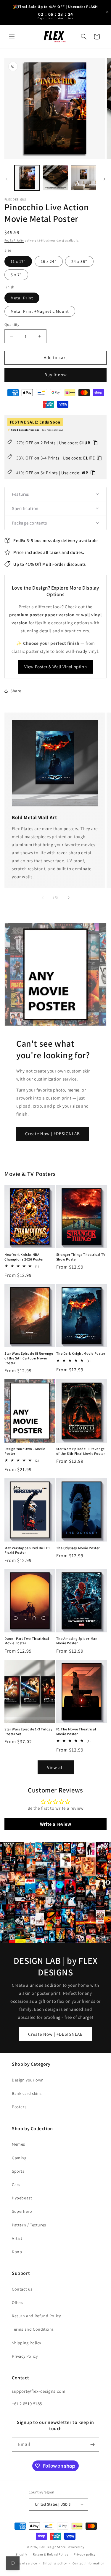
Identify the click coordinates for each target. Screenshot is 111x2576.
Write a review (55, 1824)
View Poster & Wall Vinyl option (56, 667)
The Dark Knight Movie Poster (81, 1353)
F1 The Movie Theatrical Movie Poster (76, 1731)
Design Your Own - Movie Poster (25, 1451)
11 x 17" (18, 261)
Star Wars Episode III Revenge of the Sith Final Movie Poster (81, 1451)
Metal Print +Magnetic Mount (40, 311)
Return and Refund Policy (36, 2316)
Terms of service (25, 2563)
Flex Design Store (52, 2547)
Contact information (89, 2563)
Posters (19, 2107)
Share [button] (16, 691)
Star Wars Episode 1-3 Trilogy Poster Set (28, 1731)
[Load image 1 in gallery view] (27, 178)
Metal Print (22, 298)
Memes (18, 2144)
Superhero (22, 2211)
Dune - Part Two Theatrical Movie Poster (27, 1641)
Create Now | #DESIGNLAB (53, 1134)
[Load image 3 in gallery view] (84, 178)
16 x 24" (49, 261)
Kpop (17, 2252)
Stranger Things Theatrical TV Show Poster (81, 1257)
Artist (17, 2238)
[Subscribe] (92, 2445)
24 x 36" (79, 261)
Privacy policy (85, 2554)
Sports (18, 2171)
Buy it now (56, 375)
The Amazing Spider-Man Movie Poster (77, 1641)
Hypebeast (22, 2198)
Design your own (28, 2080)
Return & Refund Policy (50, 2554)
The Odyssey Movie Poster (78, 1548)
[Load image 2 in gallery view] (55, 178)
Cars (16, 2185)
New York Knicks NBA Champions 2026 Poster (24, 1257)
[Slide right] (104, 179)
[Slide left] (7, 179)
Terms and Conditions (33, 2329)
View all (55, 1767)
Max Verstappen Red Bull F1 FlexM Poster (27, 1550)
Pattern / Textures (29, 2225)
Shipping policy (55, 2563)
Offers (18, 2302)
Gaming (19, 2158)
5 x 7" (16, 275)
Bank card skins (27, 2093)
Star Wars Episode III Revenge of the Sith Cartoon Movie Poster (29, 1358)
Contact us (22, 2289)
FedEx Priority (14, 240)
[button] (12, 37)
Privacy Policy (25, 2356)
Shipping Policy (26, 2343)
